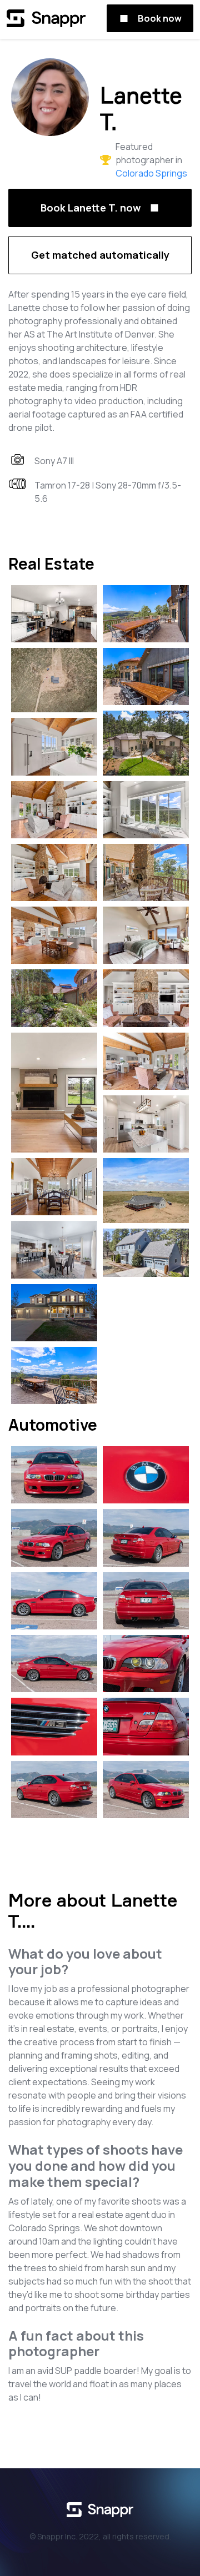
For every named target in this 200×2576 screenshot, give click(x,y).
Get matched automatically (100, 255)
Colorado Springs (151, 173)
